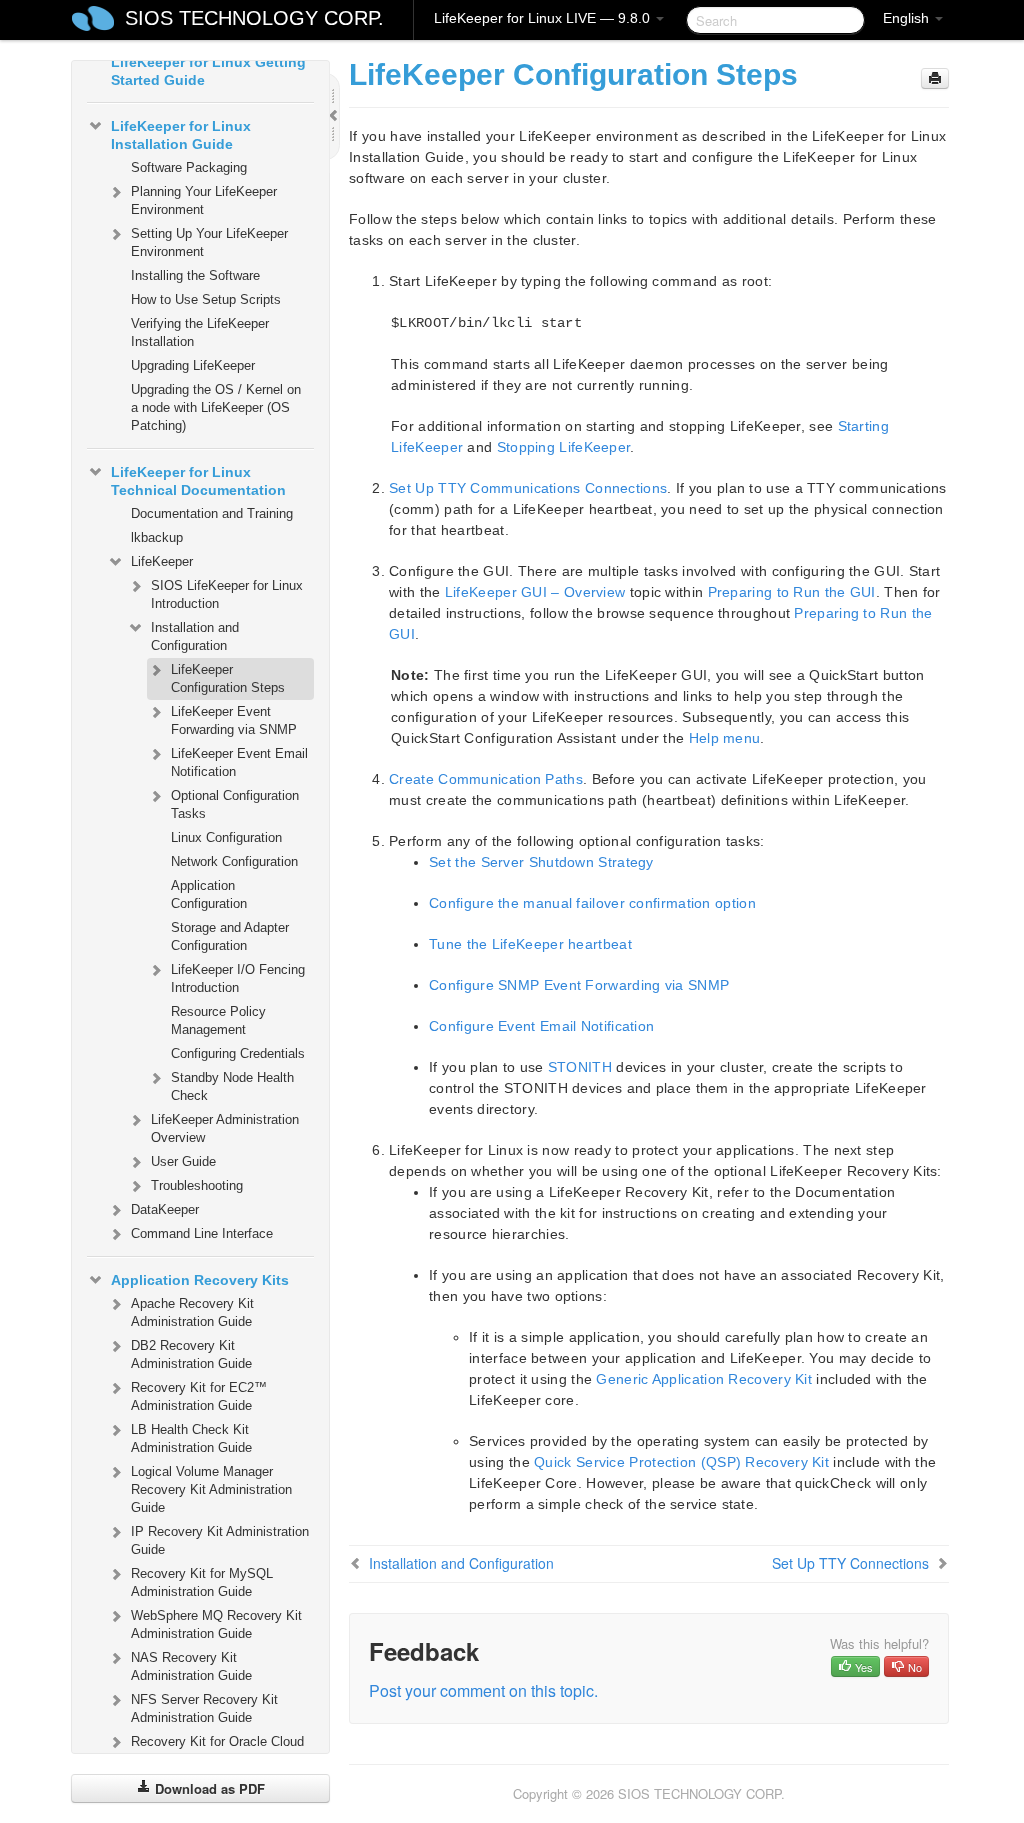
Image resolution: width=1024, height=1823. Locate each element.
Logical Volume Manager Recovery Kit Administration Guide (211, 1489)
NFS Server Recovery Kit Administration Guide (204, 1708)
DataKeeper (165, 1209)
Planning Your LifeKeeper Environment (204, 200)
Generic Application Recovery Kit (704, 1379)
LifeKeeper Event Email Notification (239, 762)
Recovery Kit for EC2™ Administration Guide (199, 1396)
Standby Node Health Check (232, 1086)
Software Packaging (189, 167)
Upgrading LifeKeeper (193, 365)
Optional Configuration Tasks (235, 804)
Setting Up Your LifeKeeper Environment (209, 242)
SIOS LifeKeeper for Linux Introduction (227, 594)
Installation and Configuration (195, 636)
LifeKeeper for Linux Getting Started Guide (208, 71)
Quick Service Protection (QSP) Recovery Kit (681, 1462)
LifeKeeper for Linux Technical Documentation (198, 481)
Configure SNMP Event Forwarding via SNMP (579, 985)
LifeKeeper (162, 561)
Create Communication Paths (486, 779)
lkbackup (157, 537)
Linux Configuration (226, 837)
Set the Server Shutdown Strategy (541, 862)
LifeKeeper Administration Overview (225, 1128)
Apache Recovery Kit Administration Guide (192, 1312)
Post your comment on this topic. (483, 1690)
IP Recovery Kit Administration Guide (220, 1540)
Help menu (725, 738)
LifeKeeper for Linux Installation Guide (181, 135)
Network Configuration (234, 861)
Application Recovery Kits (200, 1280)
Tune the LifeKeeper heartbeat (530, 944)
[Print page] (935, 78)
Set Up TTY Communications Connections (528, 488)
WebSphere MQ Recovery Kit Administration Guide (216, 1624)
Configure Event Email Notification (541, 1026)
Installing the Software (195, 275)
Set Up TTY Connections (850, 1563)
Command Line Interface (202, 1233)
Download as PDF (208, 1788)
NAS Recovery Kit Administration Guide (191, 1666)
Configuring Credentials (238, 1053)
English (908, 18)
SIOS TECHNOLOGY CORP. (254, 18)
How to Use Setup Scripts (206, 299)
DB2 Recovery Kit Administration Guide (191, 1354)
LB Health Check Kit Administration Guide (191, 1438)
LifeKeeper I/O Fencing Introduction (238, 978)
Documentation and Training (212, 513)
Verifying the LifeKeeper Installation (200, 332)
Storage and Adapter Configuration (230, 936)
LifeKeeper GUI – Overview (535, 592)
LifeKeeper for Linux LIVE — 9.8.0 (544, 18)
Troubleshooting (197, 1185)
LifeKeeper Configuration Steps (228, 678)
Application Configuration (209, 894)
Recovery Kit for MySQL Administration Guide (202, 1582)
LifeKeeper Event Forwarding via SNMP (234, 720)
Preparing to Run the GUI (792, 592)
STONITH (580, 1067)
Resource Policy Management (218, 1020)
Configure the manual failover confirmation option (592, 903)
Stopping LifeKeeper (564, 447)
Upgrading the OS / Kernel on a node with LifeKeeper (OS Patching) (216, 407)
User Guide (183, 1161)
